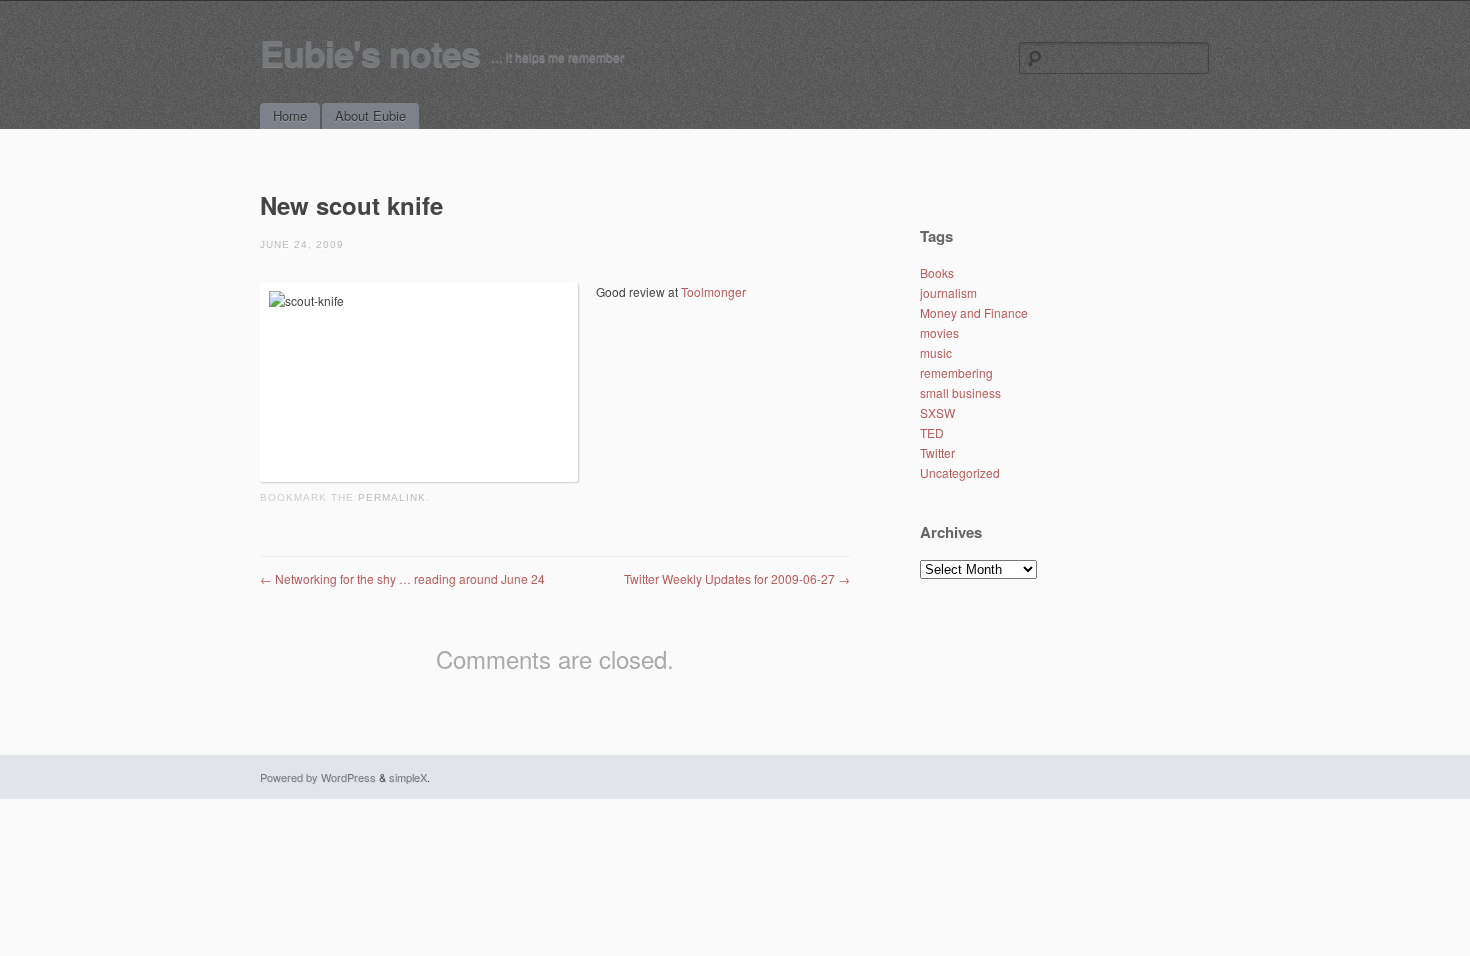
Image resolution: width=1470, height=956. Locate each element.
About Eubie (370, 115)
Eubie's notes (370, 52)
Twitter (937, 452)
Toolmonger (713, 291)
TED (932, 432)
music (936, 352)
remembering (956, 372)
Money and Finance (974, 312)
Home (290, 115)
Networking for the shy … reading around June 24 (402, 578)
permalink (392, 497)
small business (960, 392)
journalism (948, 292)
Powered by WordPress (318, 777)
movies (939, 332)
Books (937, 272)
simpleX (408, 777)
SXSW (937, 412)
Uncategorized (960, 472)
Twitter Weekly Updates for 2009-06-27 (737, 578)
